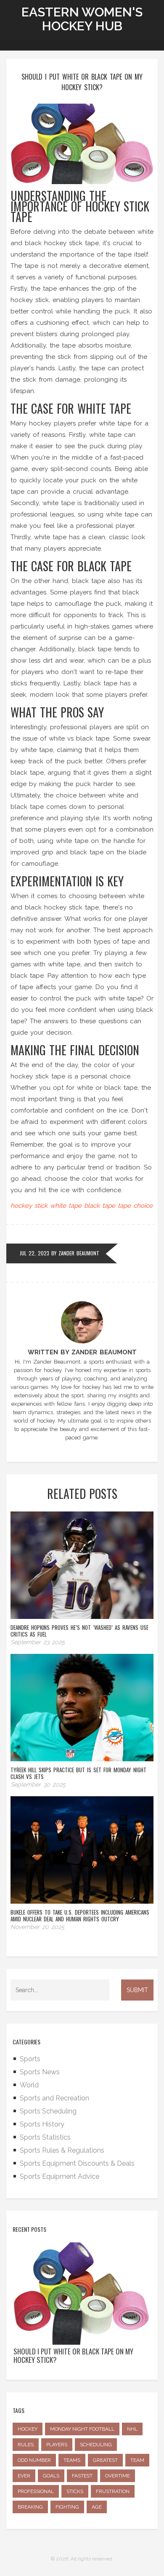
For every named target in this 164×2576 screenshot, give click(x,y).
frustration (113, 2491)
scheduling (96, 2445)
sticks (75, 2491)
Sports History (42, 2124)
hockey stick (29, 1206)
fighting (67, 2507)
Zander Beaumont (79, 1253)
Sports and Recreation (54, 2098)
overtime (118, 2476)
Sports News (40, 2072)
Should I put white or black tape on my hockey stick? (73, 2356)
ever (24, 2476)
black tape (100, 1206)
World (29, 2085)
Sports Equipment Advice (60, 2176)
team (137, 2460)
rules (26, 2445)
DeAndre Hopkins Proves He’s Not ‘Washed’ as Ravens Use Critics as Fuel (79, 1631)
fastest (82, 2476)
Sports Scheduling (48, 2111)
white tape (66, 1206)
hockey (28, 2429)
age (97, 2507)
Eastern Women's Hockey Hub (82, 19)
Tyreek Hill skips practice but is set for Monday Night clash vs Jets (78, 1773)
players (57, 2445)
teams (72, 2460)
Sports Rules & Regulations (62, 2150)
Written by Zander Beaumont (82, 1352)
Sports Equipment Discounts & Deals (77, 2163)
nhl (132, 2429)
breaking (30, 2507)
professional (36, 2491)
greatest (105, 2460)
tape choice (135, 1206)
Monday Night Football (82, 2429)
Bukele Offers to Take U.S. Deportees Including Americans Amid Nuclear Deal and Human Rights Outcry (80, 1915)
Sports (30, 2059)
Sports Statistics (45, 2137)
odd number (34, 2460)
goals (51, 2476)
